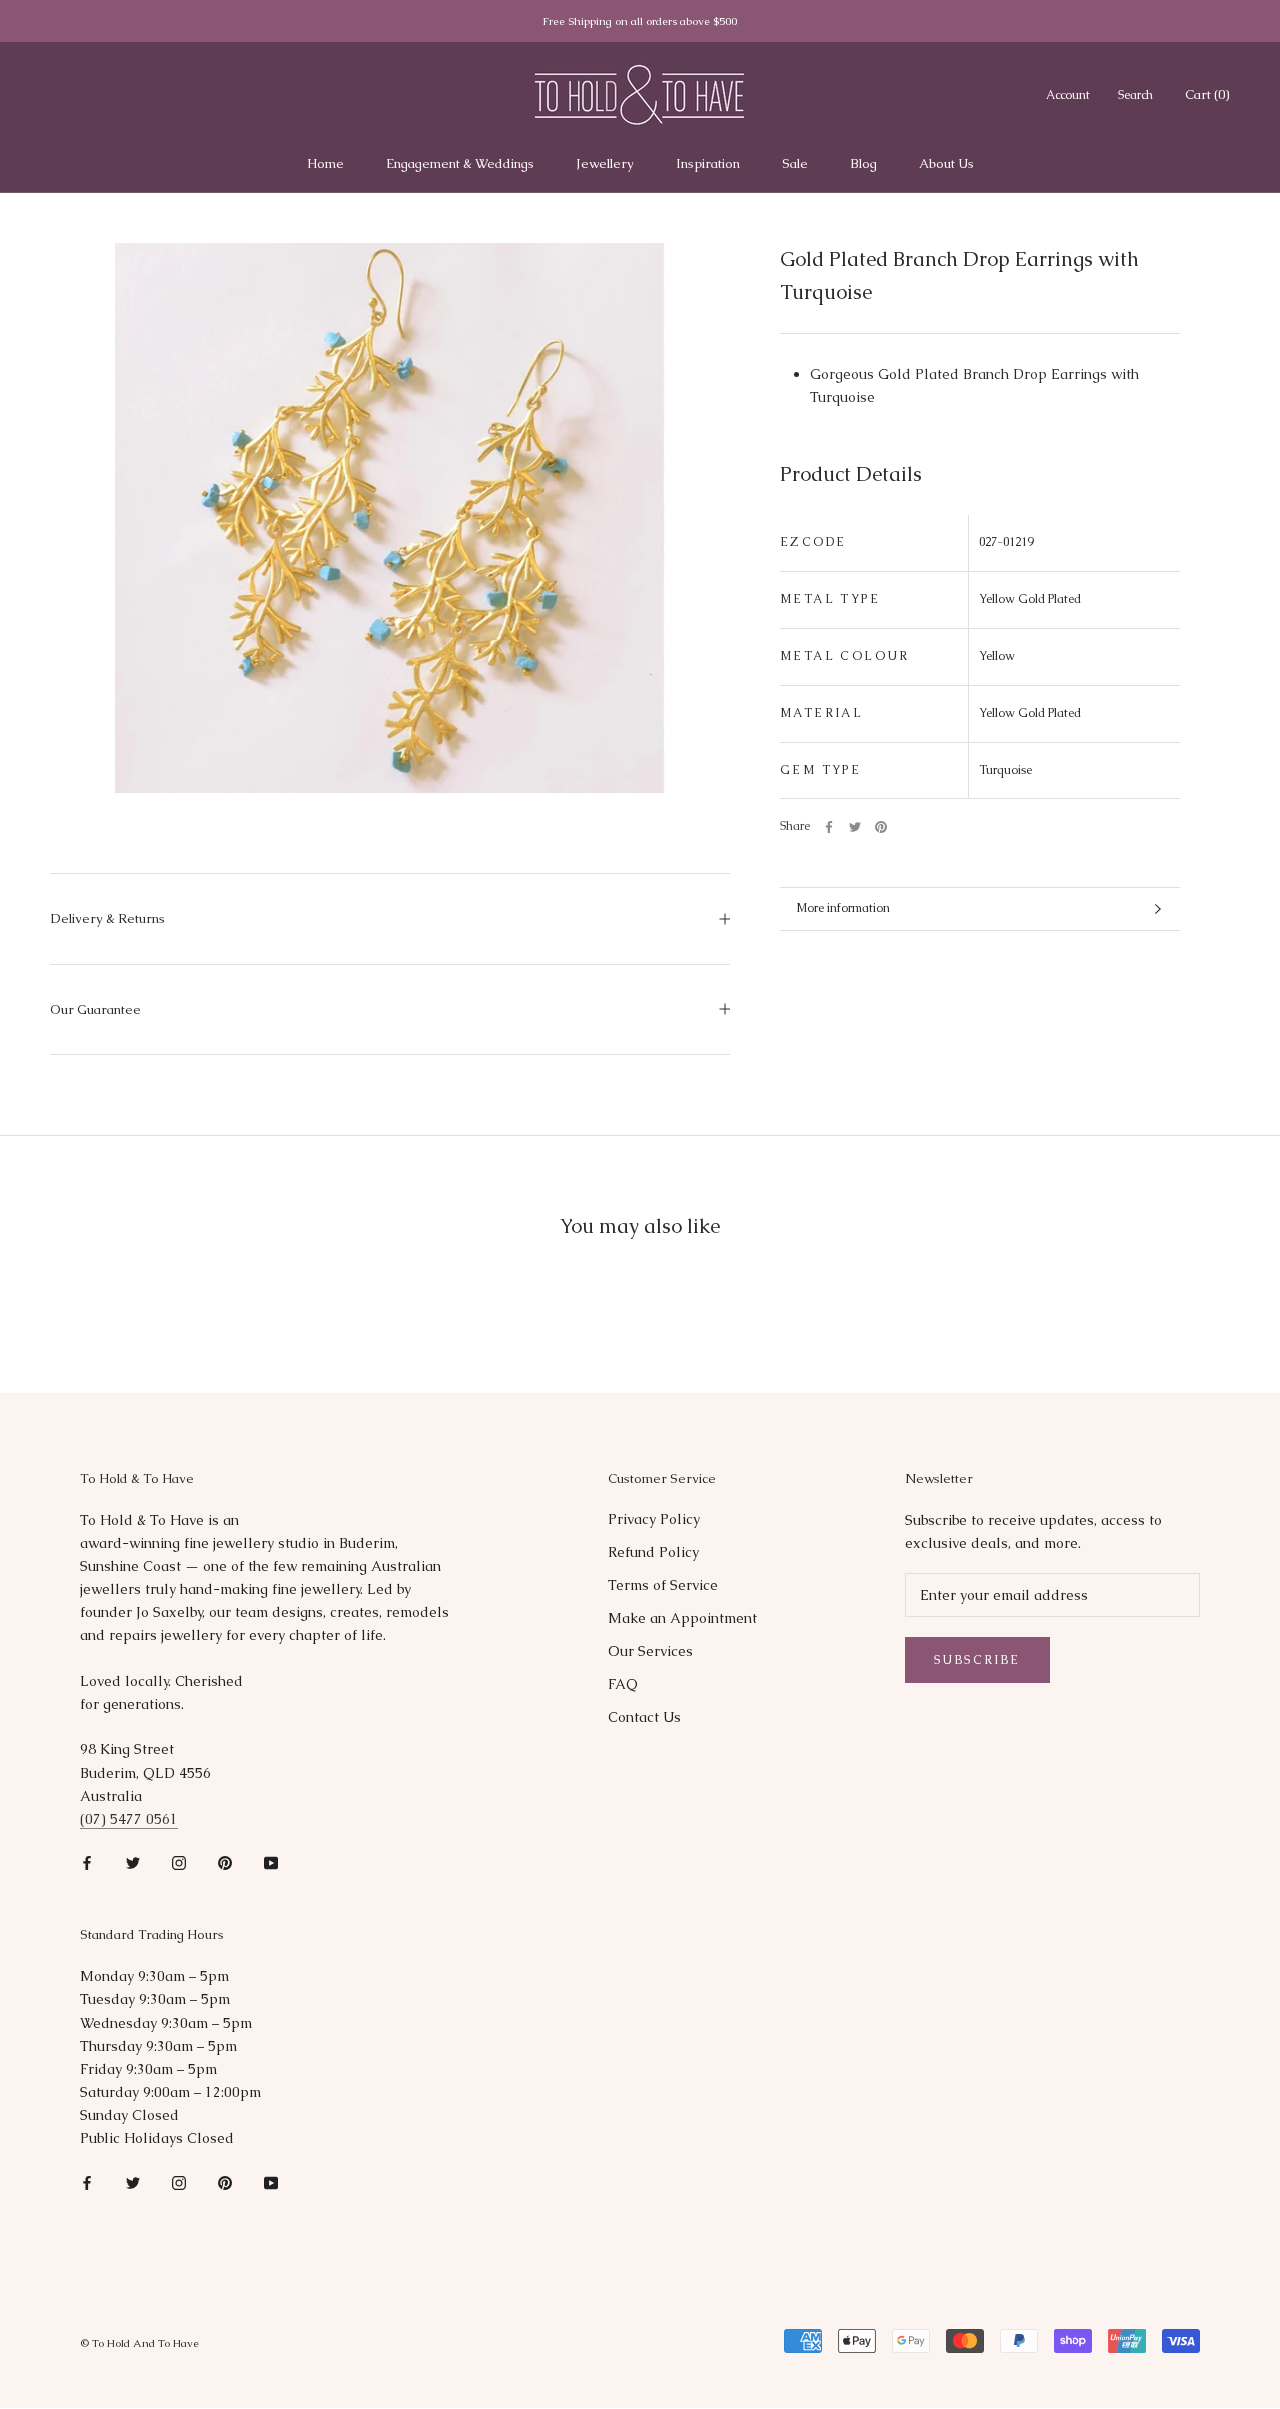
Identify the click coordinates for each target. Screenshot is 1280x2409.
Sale (795, 163)
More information (843, 908)
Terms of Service (663, 1585)
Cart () (1207, 94)
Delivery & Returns (107, 918)
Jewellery (605, 163)
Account (1068, 95)
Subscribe (977, 1660)
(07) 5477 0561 (129, 1819)
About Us (946, 163)
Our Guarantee (95, 1009)
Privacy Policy (654, 1519)
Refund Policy (653, 1552)
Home (325, 163)
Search (1135, 95)
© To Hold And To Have (139, 2343)
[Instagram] (179, 1862)
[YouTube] (271, 1862)
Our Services (650, 1651)
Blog (863, 163)
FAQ (623, 1684)
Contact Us (644, 1717)
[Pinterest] (881, 827)
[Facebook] (829, 827)
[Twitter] (855, 827)
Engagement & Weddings (460, 163)
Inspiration (708, 163)
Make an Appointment (682, 1618)
